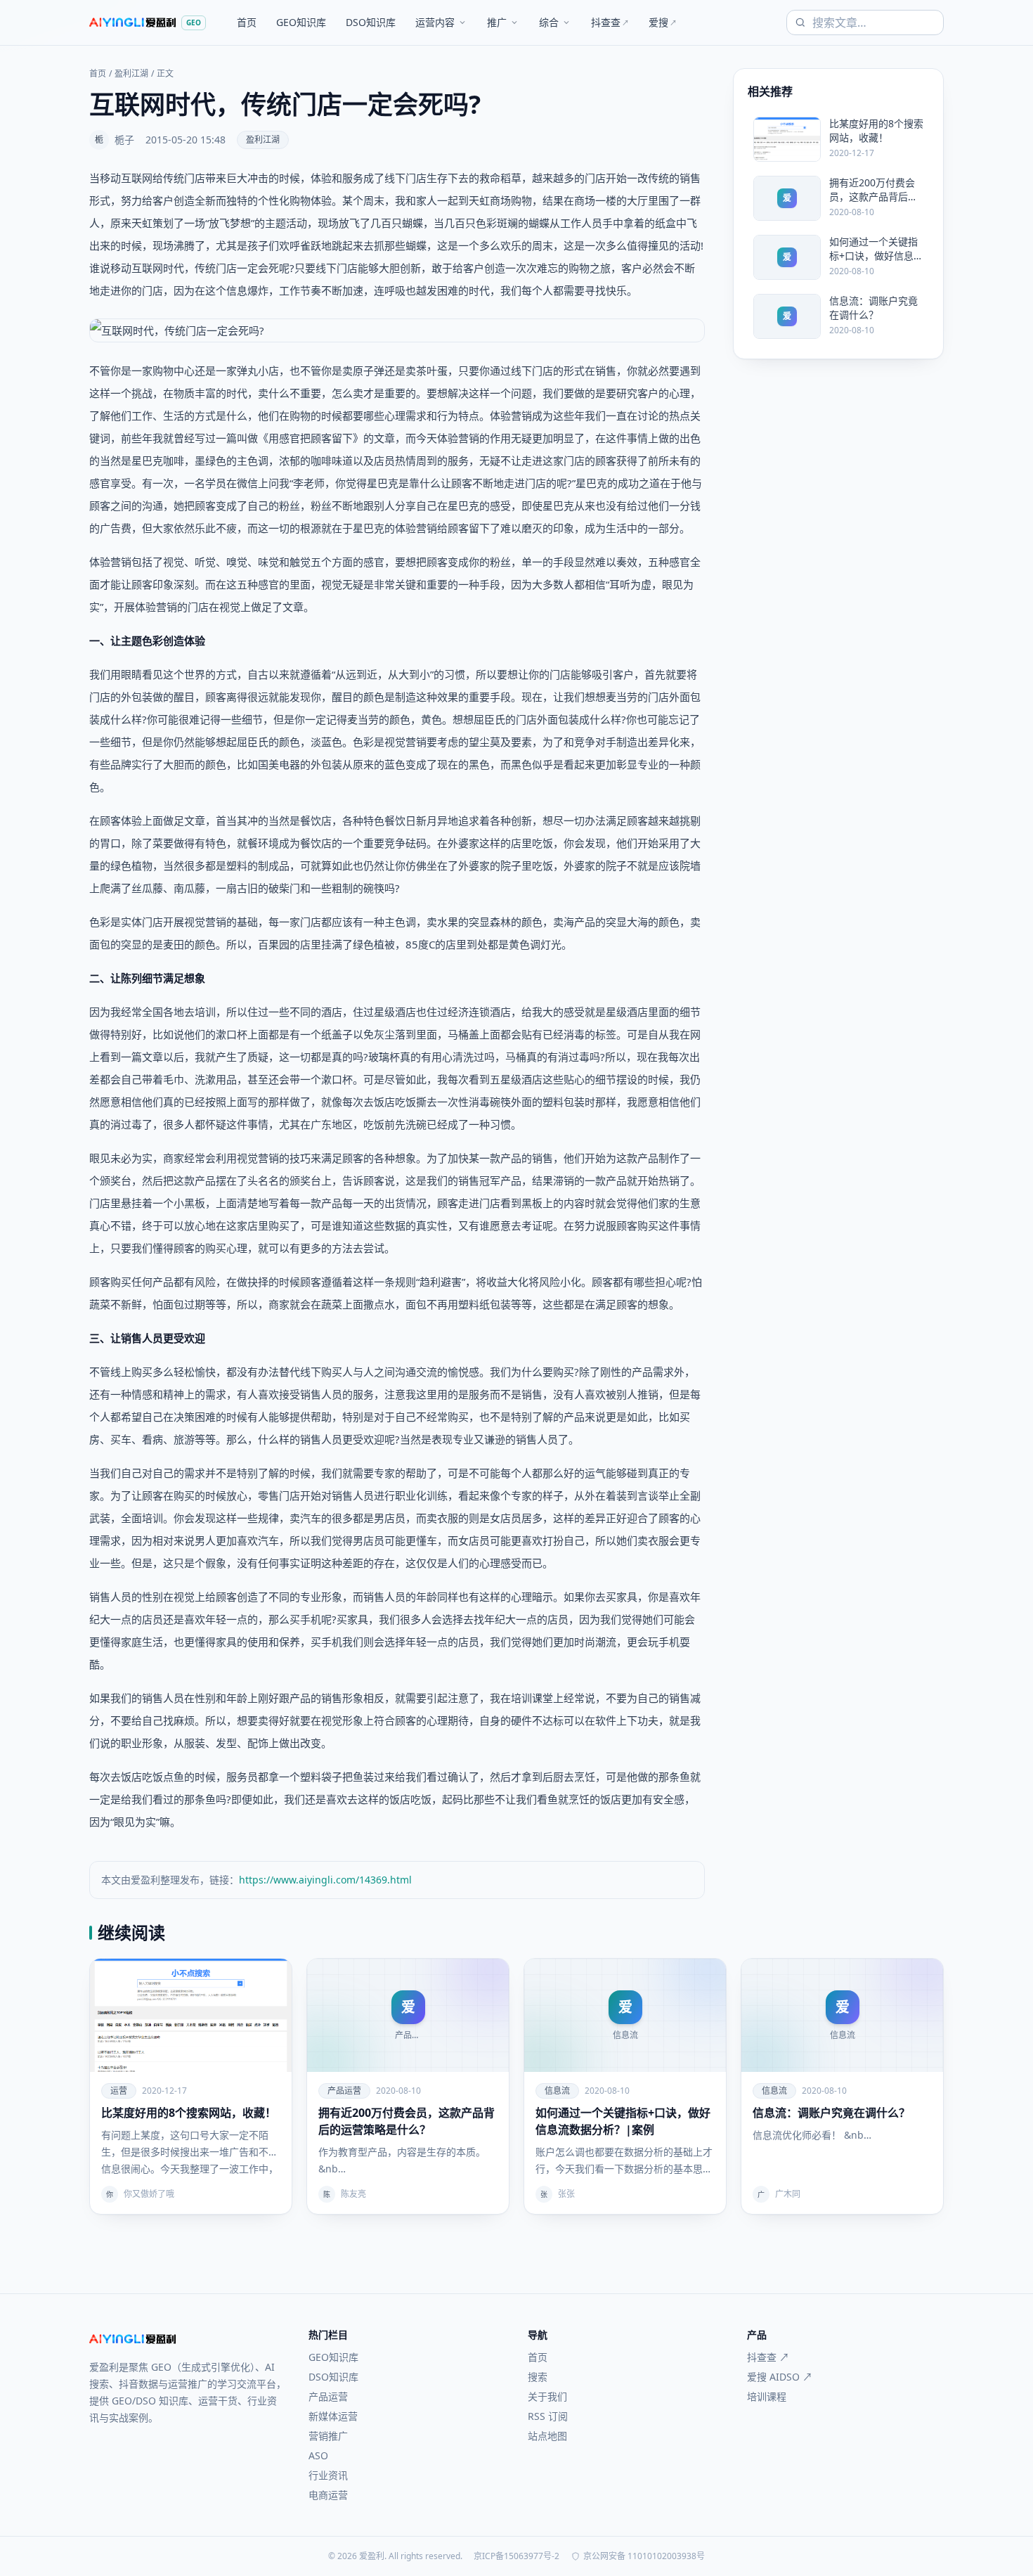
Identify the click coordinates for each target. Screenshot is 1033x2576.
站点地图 (547, 2436)
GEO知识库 (301, 22)
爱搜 (663, 22)
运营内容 (435, 22)
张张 (566, 2194)
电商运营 (328, 2495)
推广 (497, 22)
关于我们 (547, 2396)
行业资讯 (328, 2475)
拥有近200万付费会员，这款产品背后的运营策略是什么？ (407, 2121)
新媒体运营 (333, 2416)
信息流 (557, 2091)
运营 (119, 2091)
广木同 (788, 2194)
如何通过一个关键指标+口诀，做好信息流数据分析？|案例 (623, 2121)
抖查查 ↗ (768, 2357)
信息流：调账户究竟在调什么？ (831, 2113)
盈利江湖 (131, 74)
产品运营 (344, 2091)
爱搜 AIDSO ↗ (780, 2377)
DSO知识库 (371, 22)
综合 (549, 22)
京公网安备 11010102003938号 (644, 2556)
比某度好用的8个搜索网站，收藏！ (189, 2113)
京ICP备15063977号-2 (516, 2556)
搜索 (538, 2377)
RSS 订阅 (548, 2416)
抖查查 (610, 22)
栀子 (124, 140)
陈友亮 (353, 2194)
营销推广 (328, 2436)
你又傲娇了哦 (149, 2194)
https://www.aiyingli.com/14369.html (325, 1880)
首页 (247, 22)
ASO (318, 2455)
